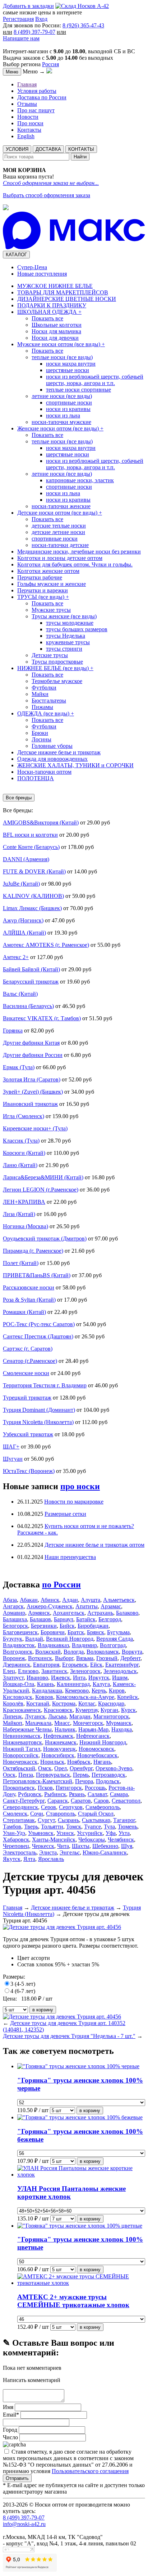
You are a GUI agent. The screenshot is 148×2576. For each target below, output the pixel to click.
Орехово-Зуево (114, 1768)
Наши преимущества (70, 1557)
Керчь (99, 1691)
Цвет (23, 1958)
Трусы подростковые (57, 662)
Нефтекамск (58, 1736)
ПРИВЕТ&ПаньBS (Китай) (37, 1275)
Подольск (108, 1781)
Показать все (47, 318)
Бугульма (118, 1632)
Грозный (107, 1658)
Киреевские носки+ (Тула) (35, 1128)
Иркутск (99, 1678)
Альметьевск (119, 1600)
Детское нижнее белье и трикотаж (59, 752)
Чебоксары (92, 1840)
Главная (27, 84)
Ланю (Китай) (20, 1165)
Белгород (110, 1619)
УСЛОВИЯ (17, 149)
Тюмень (128, 1827)
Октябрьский (19, 1768)
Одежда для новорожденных (52, 759)
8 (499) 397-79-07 (34, 32)
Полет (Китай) (21, 1263)
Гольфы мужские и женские (52, 584)
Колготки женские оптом (48, 571)
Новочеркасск (20, 1762)
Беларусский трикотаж (31, 982)
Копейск (128, 1697)
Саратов (81, 1801)
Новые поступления (42, 274)
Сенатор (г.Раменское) (30, 1361)
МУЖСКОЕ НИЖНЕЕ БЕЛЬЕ (55, 286)
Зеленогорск (85, 1671)
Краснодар (111, 1703)
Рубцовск (30, 1794)
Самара (119, 1794)
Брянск (96, 1632)
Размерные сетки (65, 1514)
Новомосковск (96, 1749)
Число (10, 2437)
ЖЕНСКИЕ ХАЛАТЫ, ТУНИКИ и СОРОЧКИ (75, 765)
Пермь (81, 1775)
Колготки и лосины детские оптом (60, 558)
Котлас (87, 1703)
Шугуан (13, 1459)
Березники (44, 1626)
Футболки (44, 688)
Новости (28, 117)
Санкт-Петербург (24, 1801)
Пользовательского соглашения (90, 2471)
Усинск (65, 1833)
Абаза (10, 1600)
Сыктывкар (96, 1820)
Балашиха (15, 1619)
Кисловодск (18, 1697)
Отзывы (27, 104)
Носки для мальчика (56, 331)
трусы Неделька (66, 636)
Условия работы (37, 91)
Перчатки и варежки (43, 590)
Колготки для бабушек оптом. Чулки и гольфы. (75, 564)
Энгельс (70, 1852)
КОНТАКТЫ (81, 149)
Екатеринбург (122, 1665)
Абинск (50, 1600)
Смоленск (15, 1814)
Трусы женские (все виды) (64, 616)
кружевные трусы (68, 642)
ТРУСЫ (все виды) (43, 597)
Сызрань (68, 1820)
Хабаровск (16, 1840)
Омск (45, 1768)
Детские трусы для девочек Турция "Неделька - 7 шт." (69, 2036)
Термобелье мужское (57, 681)
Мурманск (119, 1723)
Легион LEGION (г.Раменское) (41, 1190)
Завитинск (54, 1671)
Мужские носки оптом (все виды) (61, 344)
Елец (9, 1671)
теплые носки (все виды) (62, 357)
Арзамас (111, 1606)
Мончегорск (88, 1723)
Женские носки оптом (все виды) (60, 428)
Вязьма (85, 1658)
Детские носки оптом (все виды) (60, 513)
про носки (80, 1486)
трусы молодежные (70, 623)
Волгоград (113, 1645)
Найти (80, 157)
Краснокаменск (22, 1710)
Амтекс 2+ (16, 957)
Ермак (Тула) (19, 1067)
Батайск (86, 1619)
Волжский (48, 1652)
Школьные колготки (57, 325)
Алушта (91, 1600)
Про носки (30, 123)
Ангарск (13, 1606)
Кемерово (77, 1691)
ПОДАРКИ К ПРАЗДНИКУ (52, 305)
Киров (117, 1691)
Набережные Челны (27, 1729)
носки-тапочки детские (60, 545)
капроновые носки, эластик (80, 480)
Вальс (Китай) (20, 994)
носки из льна (63, 415)
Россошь (95, 1788)
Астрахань (100, 1613)
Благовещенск (20, 1632)
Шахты (81, 1846)
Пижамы (42, 707)
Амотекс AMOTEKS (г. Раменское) (46, 945)
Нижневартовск (22, 1742)
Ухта (124, 1833)
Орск (9, 1775)
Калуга (101, 1684)
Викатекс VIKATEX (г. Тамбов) (42, 1018)
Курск (128, 1710)
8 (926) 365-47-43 (83, 25)
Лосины (41, 739)
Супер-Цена (32, 267)
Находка (122, 1729)
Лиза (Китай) (19, 1214)
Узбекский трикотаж (28, 1434)
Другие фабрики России (33, 1055)
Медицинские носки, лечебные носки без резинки (79, 552)
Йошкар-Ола (18, 1684)
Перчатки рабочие (40, 577)
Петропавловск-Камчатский (38, 1781)
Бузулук (13, 1639)
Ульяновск (41, 1833)
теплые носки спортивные (78, 390)
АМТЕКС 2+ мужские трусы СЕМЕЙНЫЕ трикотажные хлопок (73, 2301)
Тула (109, 1827)
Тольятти (52, 1827)
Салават (97, 1794)
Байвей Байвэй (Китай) (31, 969)
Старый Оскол (96, 1814)
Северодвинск (20, 1807)
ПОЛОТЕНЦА (36, 778)
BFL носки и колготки (30, 835)
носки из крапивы (68, 409)
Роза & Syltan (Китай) (29, 1300)
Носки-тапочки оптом (44, 772)
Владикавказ (53, 1645)
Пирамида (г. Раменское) (33, 1251)
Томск (74, 1827)
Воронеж (14, 1658)
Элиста (48, 1852)
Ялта (29, 1859)
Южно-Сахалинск (105, 1852)
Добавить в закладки (28, 6)
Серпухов (71, 1807)
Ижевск (61, 1678)
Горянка (13, 1031)
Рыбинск (55, 1794)
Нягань (102, 1762)
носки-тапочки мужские (61, 422)
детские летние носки (58, 532)
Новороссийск (21, 1755)
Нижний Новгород (103, 1742)
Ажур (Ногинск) (23, 920)
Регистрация (18, 19)
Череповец (16, 1846)
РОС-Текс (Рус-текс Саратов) (39, 1324)
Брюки (40, 733)
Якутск (12, 1859)
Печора (84, 1781)
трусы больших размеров (77, 629)
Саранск (58, 1801)
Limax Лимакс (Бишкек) (32, 908)
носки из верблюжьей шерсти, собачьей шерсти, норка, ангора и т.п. (95, 380)
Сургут (46, 1820)
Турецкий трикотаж (27, 1398)
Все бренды (19, 798)
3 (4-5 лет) (23, 1984)
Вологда (74, 1652)
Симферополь (103, 1807)
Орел (61, 1768)
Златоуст (13, 1678)
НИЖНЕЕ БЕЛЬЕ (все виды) (55, 668)
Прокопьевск (19, 1788)
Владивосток (19, 1645)
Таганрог (124, 1820)
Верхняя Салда (115, 1639)
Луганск (35, 1716)
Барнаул (64, 1619)
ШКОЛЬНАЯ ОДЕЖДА (49, 312)
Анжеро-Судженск (50, 1606)
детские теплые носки (59, 526)
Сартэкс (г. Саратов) (28, 1349)
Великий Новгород (70, 1639)
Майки (40, 694)
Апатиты (87, 1606)
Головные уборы (52, 746)
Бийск (67, 1626)
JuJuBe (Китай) (21, 884)
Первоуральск (53, 1775)
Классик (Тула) (21, 1141)
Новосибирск (58, 1755)
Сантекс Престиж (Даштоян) (38, 1336)
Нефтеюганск (93, 1736)
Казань (45, 1684)
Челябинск (121, 1840)
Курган (109, 1710)
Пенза (26, 1775)
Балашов (40, 1619)
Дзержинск (17, 1665)
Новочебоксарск (97, 1755)
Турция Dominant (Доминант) (39, 1410)
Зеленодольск (120, 1671)
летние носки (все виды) (62, 396)
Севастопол (126, 1801)
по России (61, 1585)
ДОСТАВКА (48, 149)
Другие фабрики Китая (31, 1043)
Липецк (12, 1716)
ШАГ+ (11, 1447)
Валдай (34, 1639)
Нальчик (65, 1729)
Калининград (73, 1684)
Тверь (31, 1827)
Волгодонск (18, 1652)
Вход (41, 19)
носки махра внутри (71, 364)
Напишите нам (21, 38)
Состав (26, 1964)
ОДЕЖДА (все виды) (46, 713)
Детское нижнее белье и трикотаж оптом (94, 1545)
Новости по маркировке (74, 1502)
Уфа (111, 1833)
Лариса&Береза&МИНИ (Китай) (43, 1177)
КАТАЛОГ (16, 255)
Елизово (28, 1671)
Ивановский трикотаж (30, 1104)
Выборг (64, 1658)
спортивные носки (69, 403)
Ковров (44, 1697)
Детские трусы (50, 655)
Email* (11, 2415)
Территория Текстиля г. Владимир (45, 1385)
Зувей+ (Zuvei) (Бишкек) (33, 1092)
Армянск (39, 1613)
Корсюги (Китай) (24, 1153)
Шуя (127, 1846)
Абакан (29, 1600)
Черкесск (43, 1846)
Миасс (62, 1723)
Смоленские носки (26, 1373)
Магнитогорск (111, 1716)
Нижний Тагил (22, 1749)
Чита (63, 1846)
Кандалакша (47, 1691)
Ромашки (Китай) (24, 1312)
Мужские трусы (51, 610)
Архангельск (69, 1613)
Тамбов (12, 1827)
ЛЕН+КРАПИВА (24, 1202)
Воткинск (40, 1658)
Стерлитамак (19, 1820)
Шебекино (105, 1846)
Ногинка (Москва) (26, 1226)
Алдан (70, 1600)
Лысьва (57, 1716)
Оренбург (81, 1768)
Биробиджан (93, 1626)
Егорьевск (75, 1665)
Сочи (37, 1814)
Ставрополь (61, 1814)
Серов (48, 1807)
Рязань (77, 1794)
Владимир (84, 1645)
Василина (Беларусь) (28, 1006)
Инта (79, 1678)
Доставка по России (42, 97)
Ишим (120, 1678)
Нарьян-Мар (93, 1729)
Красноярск (58, 1710)
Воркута (132, 1652)
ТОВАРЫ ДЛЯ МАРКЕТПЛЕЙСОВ (63, 292)
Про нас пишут (36, 110)
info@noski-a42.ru (24, 2524)
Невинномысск (22, 1736)
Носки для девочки (55, 338)
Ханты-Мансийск (54, 1840)
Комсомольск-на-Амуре (85, 1697)
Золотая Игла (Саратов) (32, 1079)
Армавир (14, 1613)
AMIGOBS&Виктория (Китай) (41, 822)
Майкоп (13, 1723)
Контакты (29, 130)
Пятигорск (69, 1788)
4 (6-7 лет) (23, 1991)
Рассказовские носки (29, 1287)
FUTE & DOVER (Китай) (34, 871)
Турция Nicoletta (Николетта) (38, 1422)
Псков (45, 1788)
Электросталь (20, 1852)
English (26, 136)
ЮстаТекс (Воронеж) (29, 1471)
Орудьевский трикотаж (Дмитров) (45, 1239)
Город (10, 2430)
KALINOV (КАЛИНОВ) (33, 896)
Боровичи (53, 1632)
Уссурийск (90, 1833)
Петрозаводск (108, 1775)
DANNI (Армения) (26, 859)
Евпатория (46, 1665)
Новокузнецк (59, 1749)
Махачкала (38, 1723)
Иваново (37, 1678)
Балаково (127, 1613)
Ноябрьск (79, 1762)
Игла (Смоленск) (24, 1116)
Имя (9, 2407)
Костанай (38, 1703)
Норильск (52, 1762)
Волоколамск (103, 1652)
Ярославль (51, 1859)
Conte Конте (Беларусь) (31, 847)
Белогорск (15, 1626)
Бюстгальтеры (49, 701)
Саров (101, 1801)
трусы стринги (64, 649)
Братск (76, 1632)
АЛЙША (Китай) (24, 933)
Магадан (80, 1716)
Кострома (64, 1703)
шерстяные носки (68, 370)
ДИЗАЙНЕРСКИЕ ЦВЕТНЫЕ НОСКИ (67, 299)
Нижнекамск (61, 1742)
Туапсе (92, 1827)
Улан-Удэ (14, 1833)
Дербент (130, 1658)
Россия (50, 64)
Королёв (13, 1703)
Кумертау (87, 1710)
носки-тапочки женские (61, 506)
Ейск (96, 1665)
